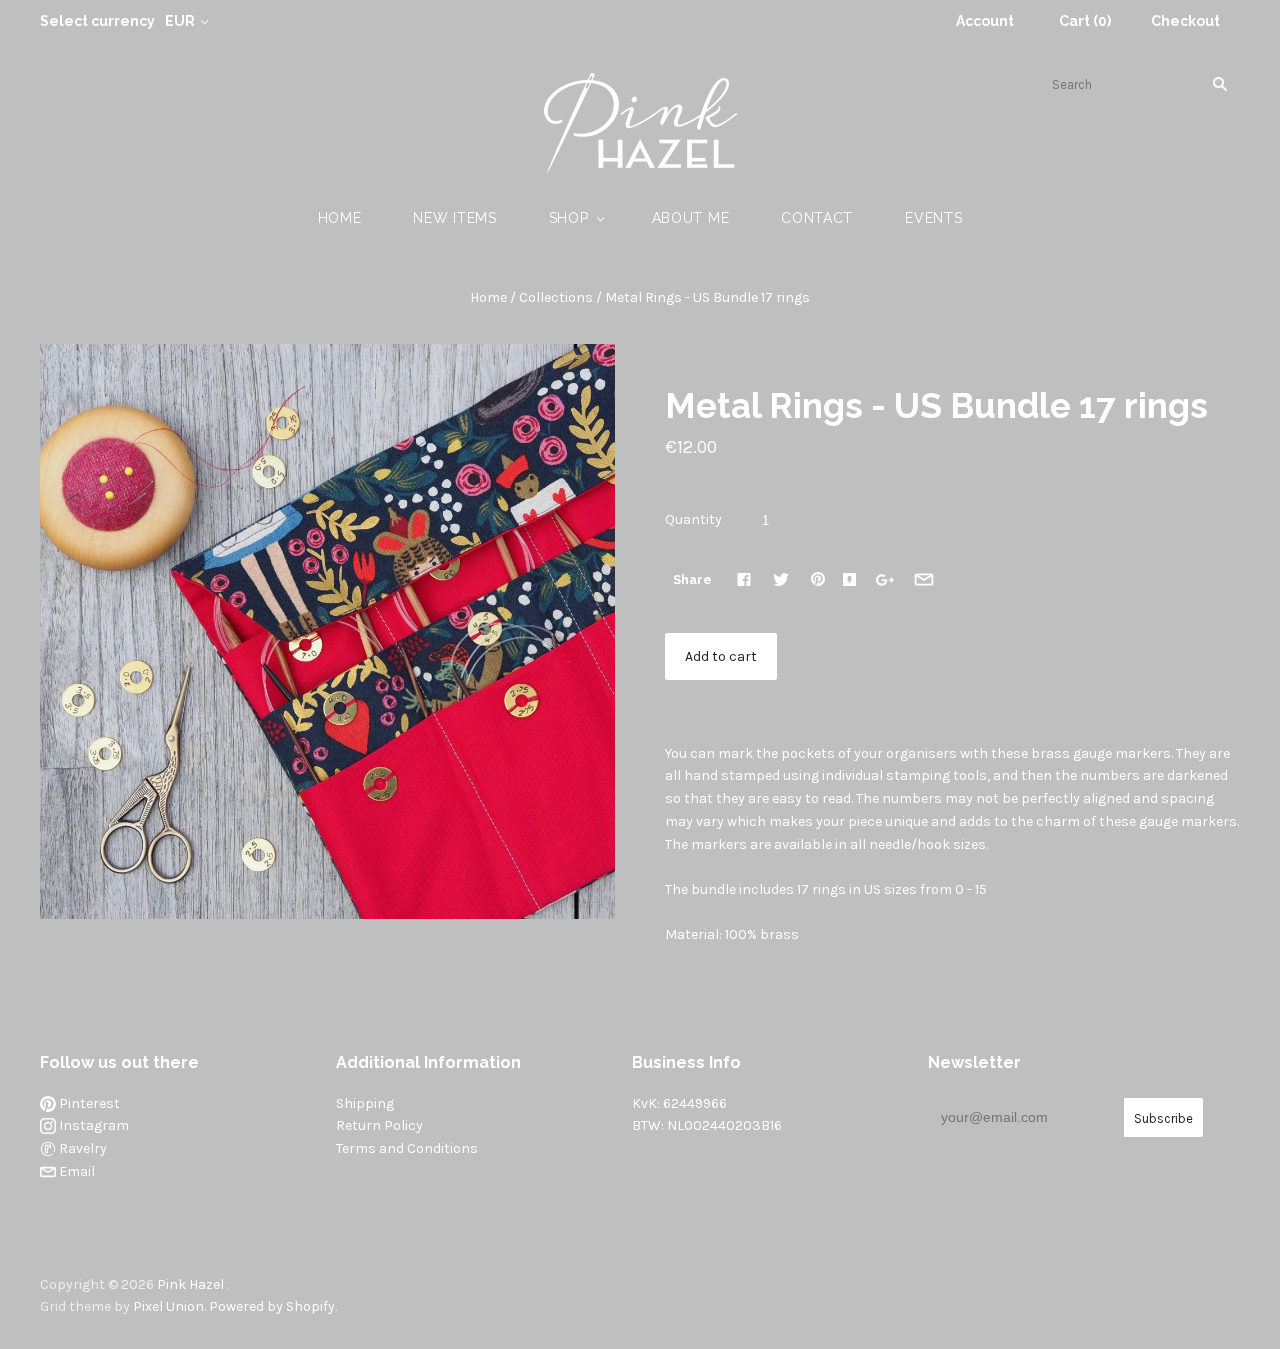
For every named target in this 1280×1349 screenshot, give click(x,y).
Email (75, 1171)
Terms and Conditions (407, 1148)
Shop (569, 218)
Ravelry (81, 1148)
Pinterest (88, 1103)
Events (933, 218)
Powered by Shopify (272, 1306)
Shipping (365, 1103)
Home (340, 218)
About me (691, 218)
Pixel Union (168, 1306)
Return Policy (379, 1125)
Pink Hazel (190, 1284)
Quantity (693, 519)
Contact (817, 218)
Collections (556, 297)
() (1085, 21)
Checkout (1185, 21)
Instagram (92, 1125)
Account (985, 21)
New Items (454, 218)
